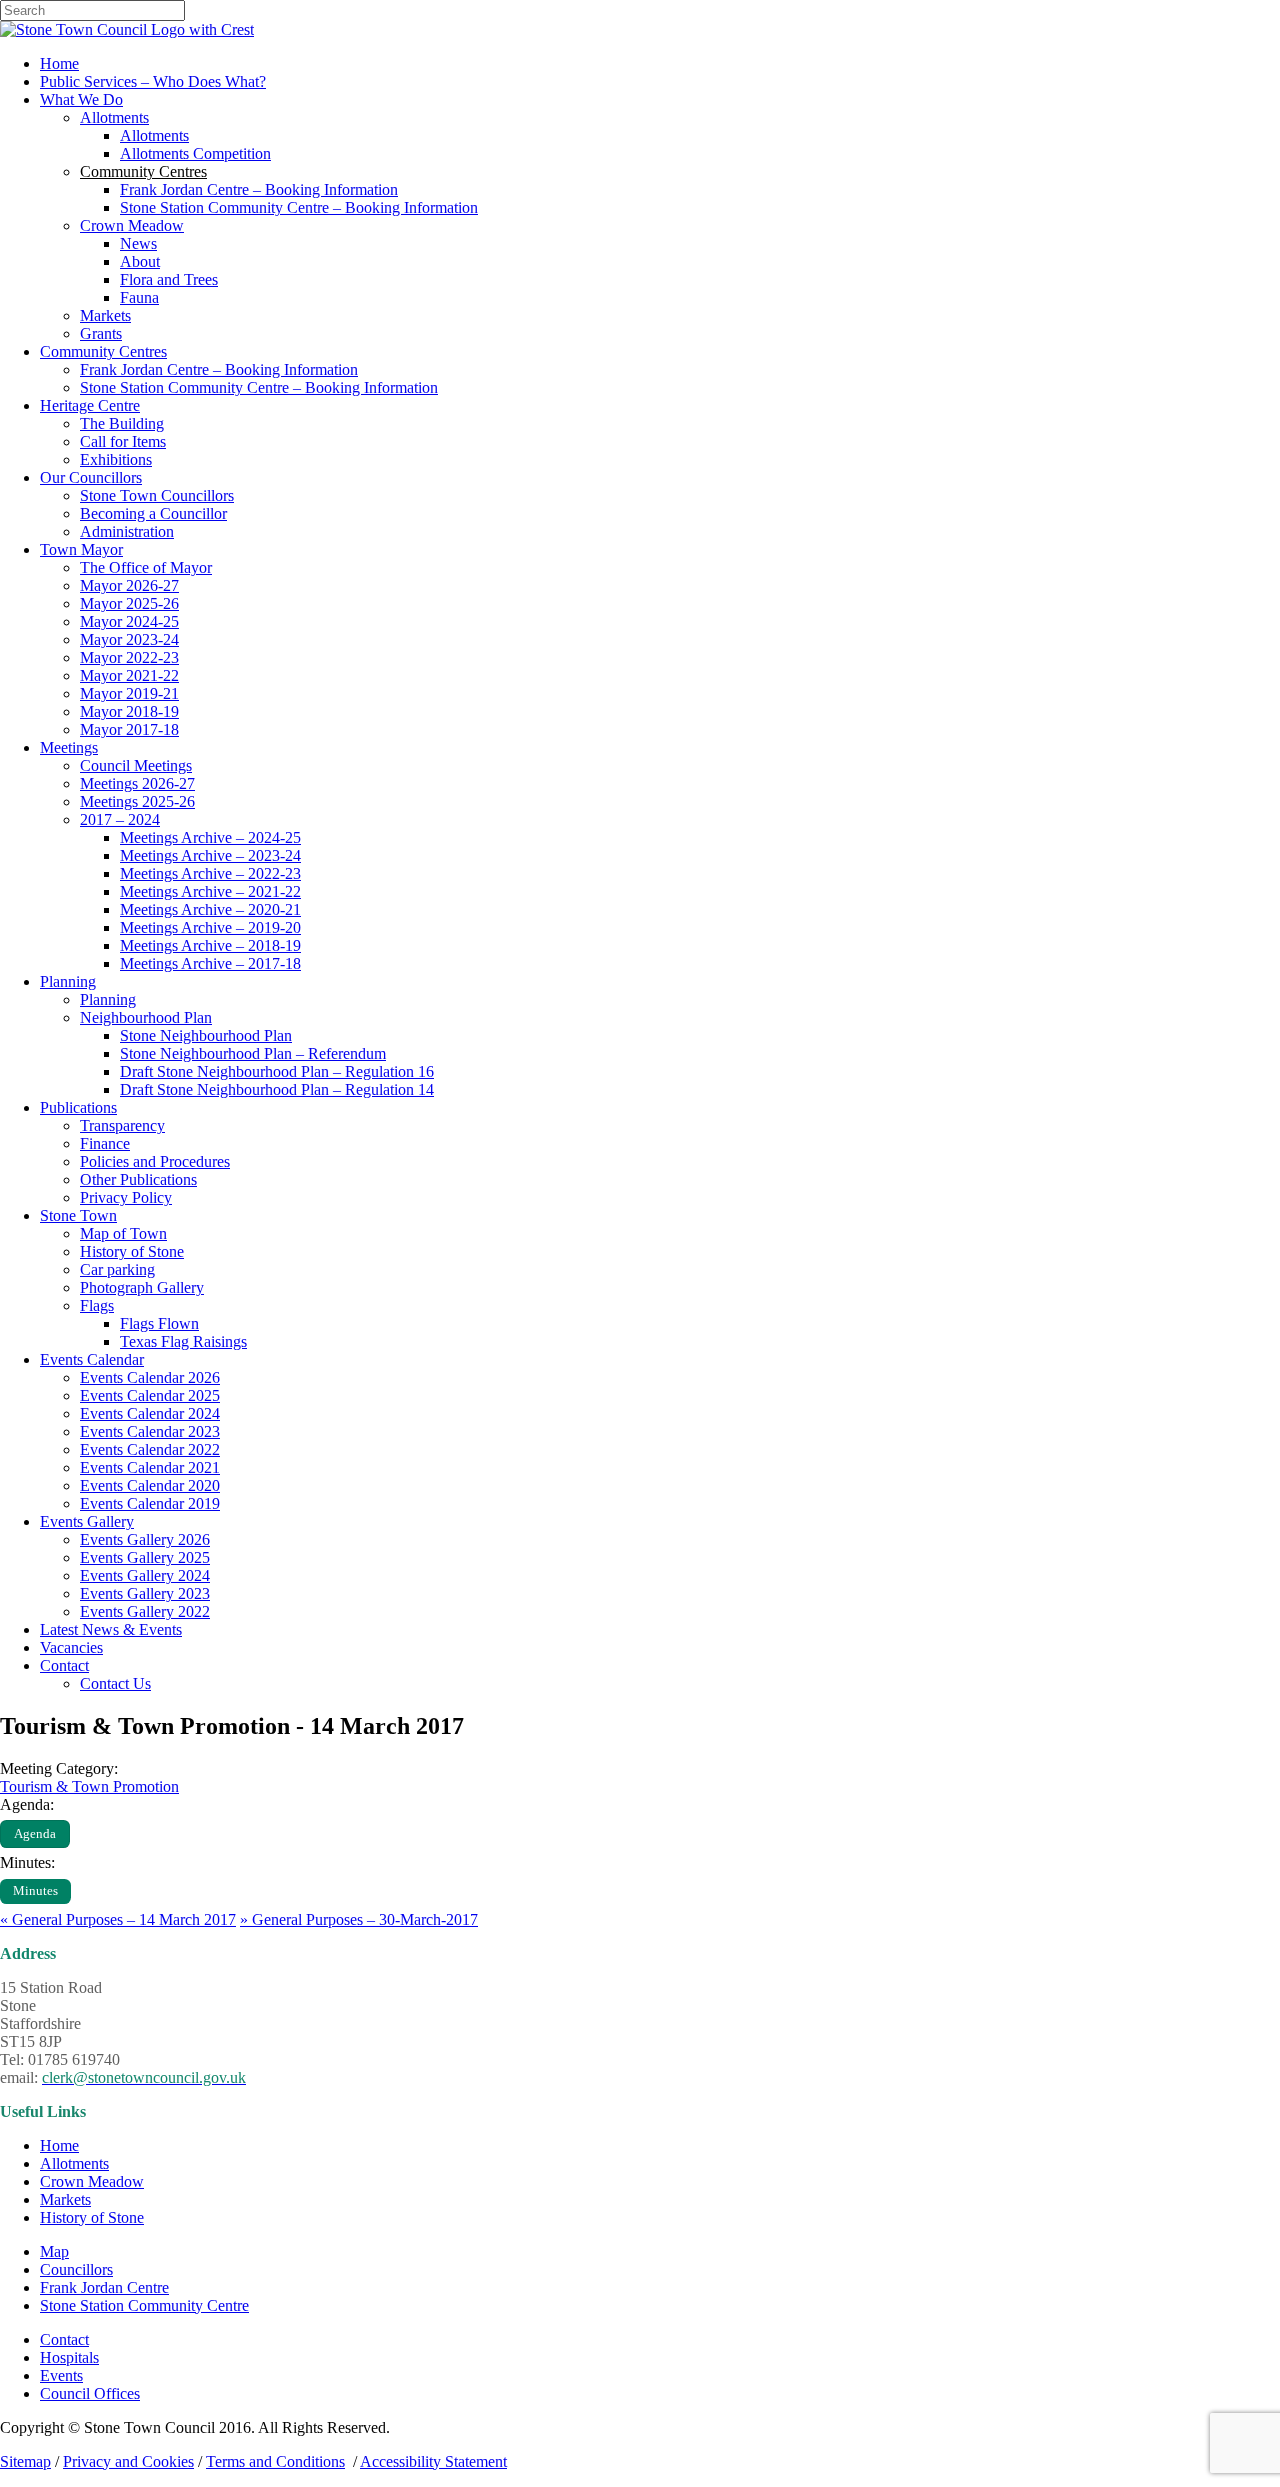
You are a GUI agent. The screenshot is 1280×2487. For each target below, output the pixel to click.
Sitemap (25, 2461)
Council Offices (90, 2393)
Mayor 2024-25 (129, 621)
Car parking (117, 1269)
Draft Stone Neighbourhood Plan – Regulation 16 (277, 1071)
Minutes (35, 1891)
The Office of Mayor (146, 567)
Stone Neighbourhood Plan (206, 1035)
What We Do (81, 99)
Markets (105, 315)
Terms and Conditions (275, 2461)
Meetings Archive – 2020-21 (210, 909)
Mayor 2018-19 (129, 711)
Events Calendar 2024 (150, 1413)
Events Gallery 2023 (145, 1593)
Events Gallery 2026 (145, 1539)
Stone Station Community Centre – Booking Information (299, 207)
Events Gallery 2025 (145, 1557)
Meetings (69, 747)
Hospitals (69, 2357)
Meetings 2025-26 (137, 801)
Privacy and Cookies (128, 2461)
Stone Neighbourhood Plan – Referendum (253, 1053)
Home (59, 63)
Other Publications (138, 1179)
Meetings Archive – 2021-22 (210, 891)
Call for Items (123, 441)
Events (61, 2375)
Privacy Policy (126, 1197)
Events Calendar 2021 (150, 1467)
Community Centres (103, 351)
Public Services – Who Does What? (153, 81)
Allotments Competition (195, 153)
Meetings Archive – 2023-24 (210, 855)
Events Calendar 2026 (150, 1377)
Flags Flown (159, 1323)
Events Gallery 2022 (145, 1611)
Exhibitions (116, 459)
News (138, 243)
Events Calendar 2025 (150, 1395)
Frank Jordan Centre (104, 2287)
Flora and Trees (169, 279)
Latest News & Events (111, 1629)
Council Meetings (136, 765)
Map (54, 2251)
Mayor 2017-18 (129, 729)
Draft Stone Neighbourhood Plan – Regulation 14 (277, 1089)
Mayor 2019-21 (129, 693)
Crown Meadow (132, 225)
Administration (127, 531)
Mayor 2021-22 (129, 675)
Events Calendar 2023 (150, 1431)
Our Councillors (91, 477)
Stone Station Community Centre (144, 2305)
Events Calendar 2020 (150, 1485)
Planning (68, 981)
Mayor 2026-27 (129, 585)
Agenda (35, 1834)
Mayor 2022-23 (129, 657)
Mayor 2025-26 (129, 603)
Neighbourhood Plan (146, 1017)
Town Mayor (81, 549)
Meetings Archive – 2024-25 (210, 837)
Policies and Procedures (155, 1161)
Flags (97, 1305)
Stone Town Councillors (157, 495)
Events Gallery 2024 (145, 1575)
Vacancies (71, 1647)
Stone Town (78, 1215)
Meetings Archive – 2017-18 (210, 963)
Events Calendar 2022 (150, 1449)
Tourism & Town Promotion (89, 1786)
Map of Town (123, 1233)
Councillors (76, 2269)
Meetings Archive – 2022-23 (210, 873)
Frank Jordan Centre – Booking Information (259, 189)
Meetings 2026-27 (137, 783)
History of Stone (132, 1251)
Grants (101, 333)
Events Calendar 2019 (150, 1503)
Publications (78, 1107)
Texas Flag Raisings (183, 1341)
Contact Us (115, 1683)
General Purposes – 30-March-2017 (359, 1919)
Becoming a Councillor (153, 513)
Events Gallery (87, 1521)
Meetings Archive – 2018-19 (210, 945)
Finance (105, 1143)
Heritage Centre (90, 405)
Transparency (122, 1125)
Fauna (139, 297)
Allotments (114, 117)
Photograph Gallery (142, 1287)
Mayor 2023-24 (129, 639)
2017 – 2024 (120, 819)
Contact (64, 1665)
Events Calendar (92, 1359)
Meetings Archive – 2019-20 (210, 927)
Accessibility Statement (433, 2461)
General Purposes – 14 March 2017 (118, 1919)
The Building (122, 423)
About (140, 261)
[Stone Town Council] (127, 29)
